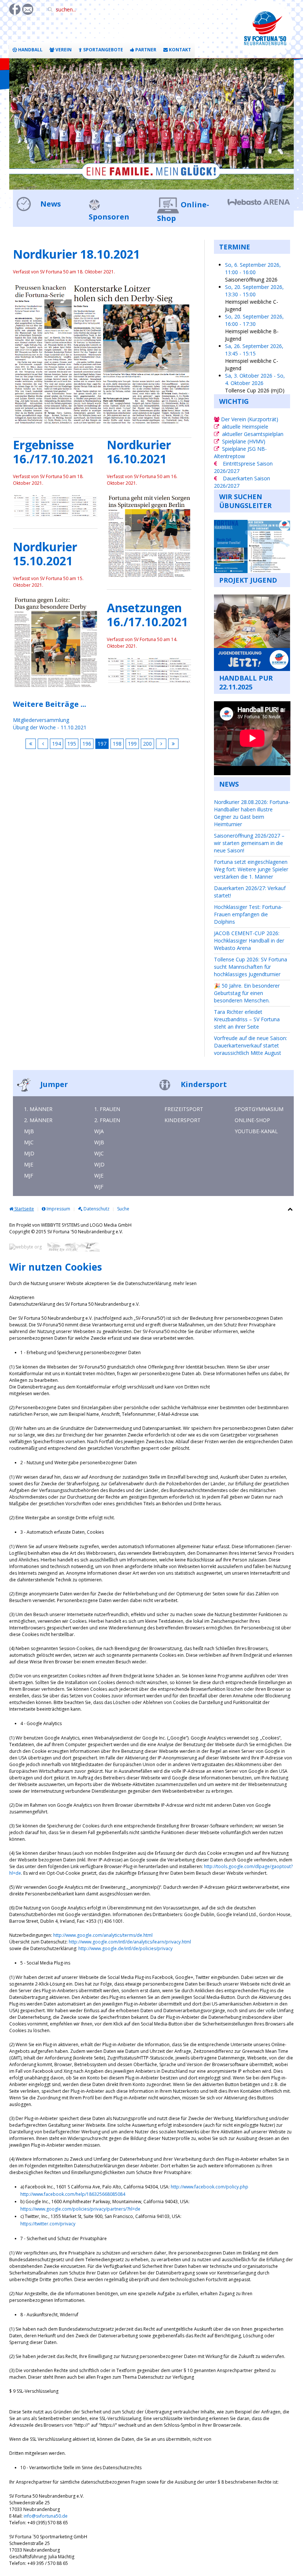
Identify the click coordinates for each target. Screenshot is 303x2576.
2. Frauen (107, 1120)
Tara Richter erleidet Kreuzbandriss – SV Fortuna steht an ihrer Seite (247, 1019)
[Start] (31, 744)
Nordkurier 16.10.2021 (139, 452)
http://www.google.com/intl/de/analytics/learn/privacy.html (130, 1942)
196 (87, 744)
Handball (30, 50)
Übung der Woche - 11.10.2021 (50, 727)
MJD (29, 1153)
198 (117, 744)
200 (147, 744)
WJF (99, 1187)
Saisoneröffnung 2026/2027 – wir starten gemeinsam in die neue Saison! (249, 843)
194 (57, 744)
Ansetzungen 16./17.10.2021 (147, 615)
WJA (99, 1131)
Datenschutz (96, 1209)
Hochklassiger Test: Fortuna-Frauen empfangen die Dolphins (248, 914)
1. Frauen (107, 1109)
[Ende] (173, 744)
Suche (123, 1209)
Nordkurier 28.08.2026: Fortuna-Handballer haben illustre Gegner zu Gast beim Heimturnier (252, 813)
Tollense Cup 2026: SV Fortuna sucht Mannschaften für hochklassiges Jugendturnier (251, 967)
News (50, 204)
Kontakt (179, 50)
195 (72, 744)
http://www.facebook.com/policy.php (210, 2187)
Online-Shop (252, 1120)
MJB (29, 1131)
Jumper (53, 1084)
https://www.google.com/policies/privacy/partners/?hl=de (80, 2209)
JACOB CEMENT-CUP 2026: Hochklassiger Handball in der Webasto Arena (249, 941)
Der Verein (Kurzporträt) (249, 419)
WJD (99, 1164)
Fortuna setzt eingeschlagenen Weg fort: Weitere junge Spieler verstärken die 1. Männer (251, 869)
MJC (29, 1142)
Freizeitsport (184, 1109)
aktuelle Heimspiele (245, 427)
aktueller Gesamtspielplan (253, 434)
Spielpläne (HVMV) (244, 441)
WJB (99, 1142)
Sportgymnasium (259, 1109)
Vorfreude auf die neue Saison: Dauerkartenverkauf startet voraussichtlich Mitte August (251, 1045)
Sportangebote (103, 50)
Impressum (58, 1209)
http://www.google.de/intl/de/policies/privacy (125, 1948)
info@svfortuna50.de (46, 2516)
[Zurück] (43, 744)
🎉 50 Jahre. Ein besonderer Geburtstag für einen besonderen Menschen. (247, 993)
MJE (29, 1164)
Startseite (24, 1209)
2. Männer (38, 1120)
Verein (63, 50)
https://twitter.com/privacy (48, 2224)
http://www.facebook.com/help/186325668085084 (73, 2194)
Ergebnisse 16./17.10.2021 (54, 452)
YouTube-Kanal (256, 1131)
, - (253, 268)
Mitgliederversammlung (41, 720)
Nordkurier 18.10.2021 (76, 254)
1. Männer (38, 1109)
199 (132, 744)
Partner (145, 50)
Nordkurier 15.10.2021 (45, 554)
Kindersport (203, 1084)
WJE (99, 1175)
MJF (29, 1175)
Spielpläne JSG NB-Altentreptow (240, 452)
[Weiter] (161, 744)
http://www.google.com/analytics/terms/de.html (103, 1935)
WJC (99, 1153)
